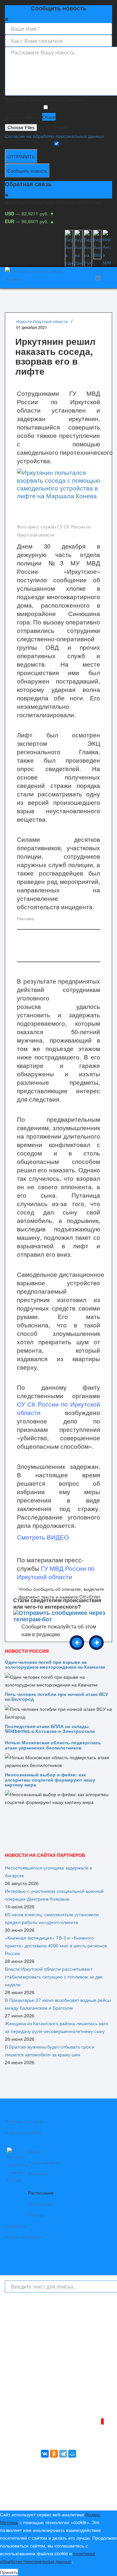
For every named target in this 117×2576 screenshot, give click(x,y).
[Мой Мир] (72, 2454)
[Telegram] (63, 2454)
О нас (34, 2151)
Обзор (49, 117)
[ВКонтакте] (45, 2454)
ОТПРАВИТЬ (21, 156)
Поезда (36, 2215)
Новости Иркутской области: (42, 321)
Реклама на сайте (24, 2121)
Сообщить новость (27, 171)
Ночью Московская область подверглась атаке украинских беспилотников (53, 1745)
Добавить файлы (23, 117)
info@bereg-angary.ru (38, 2394)
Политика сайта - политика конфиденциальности (53, 2402)
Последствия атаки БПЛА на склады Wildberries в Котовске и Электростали (50, 1729)
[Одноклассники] (54, 2454)
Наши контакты (44, 2162)
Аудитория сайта (23, 2132)
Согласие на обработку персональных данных (54, 136)
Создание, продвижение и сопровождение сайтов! (67, 2498)
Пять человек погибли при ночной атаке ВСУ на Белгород (57, 1696)
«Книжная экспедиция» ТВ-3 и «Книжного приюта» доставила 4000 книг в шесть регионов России (56, 1945)
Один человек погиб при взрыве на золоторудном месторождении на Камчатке (55, 1664)
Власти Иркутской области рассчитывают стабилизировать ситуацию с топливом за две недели (54, 1977)
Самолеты (16, 2226)
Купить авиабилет (24, 2237)
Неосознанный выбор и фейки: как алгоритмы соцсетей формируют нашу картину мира (50, 1779)
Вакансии (38, 2173)
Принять (9, 2572)
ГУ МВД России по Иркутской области (56, 1572)
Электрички (40, 2204)
